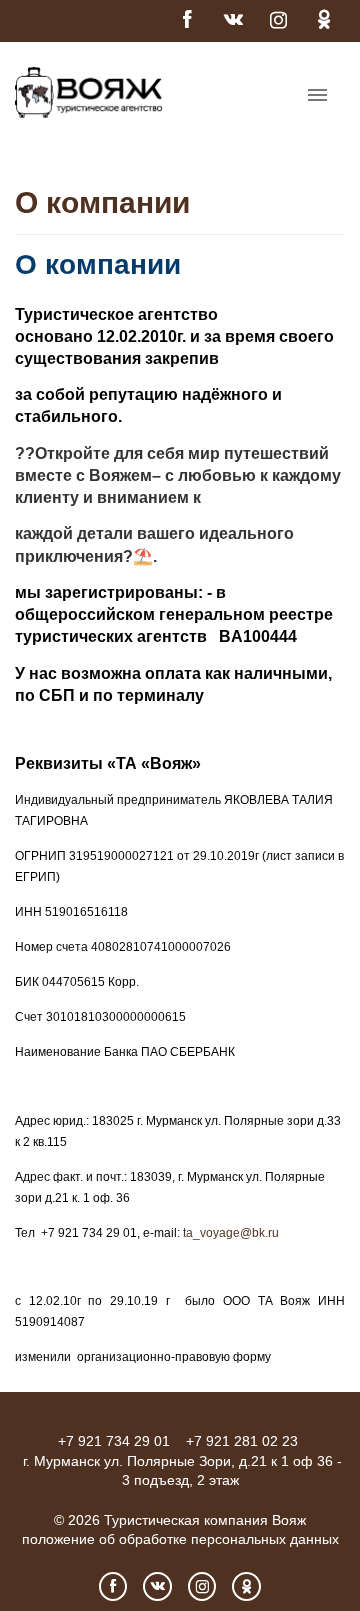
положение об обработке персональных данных (180, 1539)
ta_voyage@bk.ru (231, 1233)
